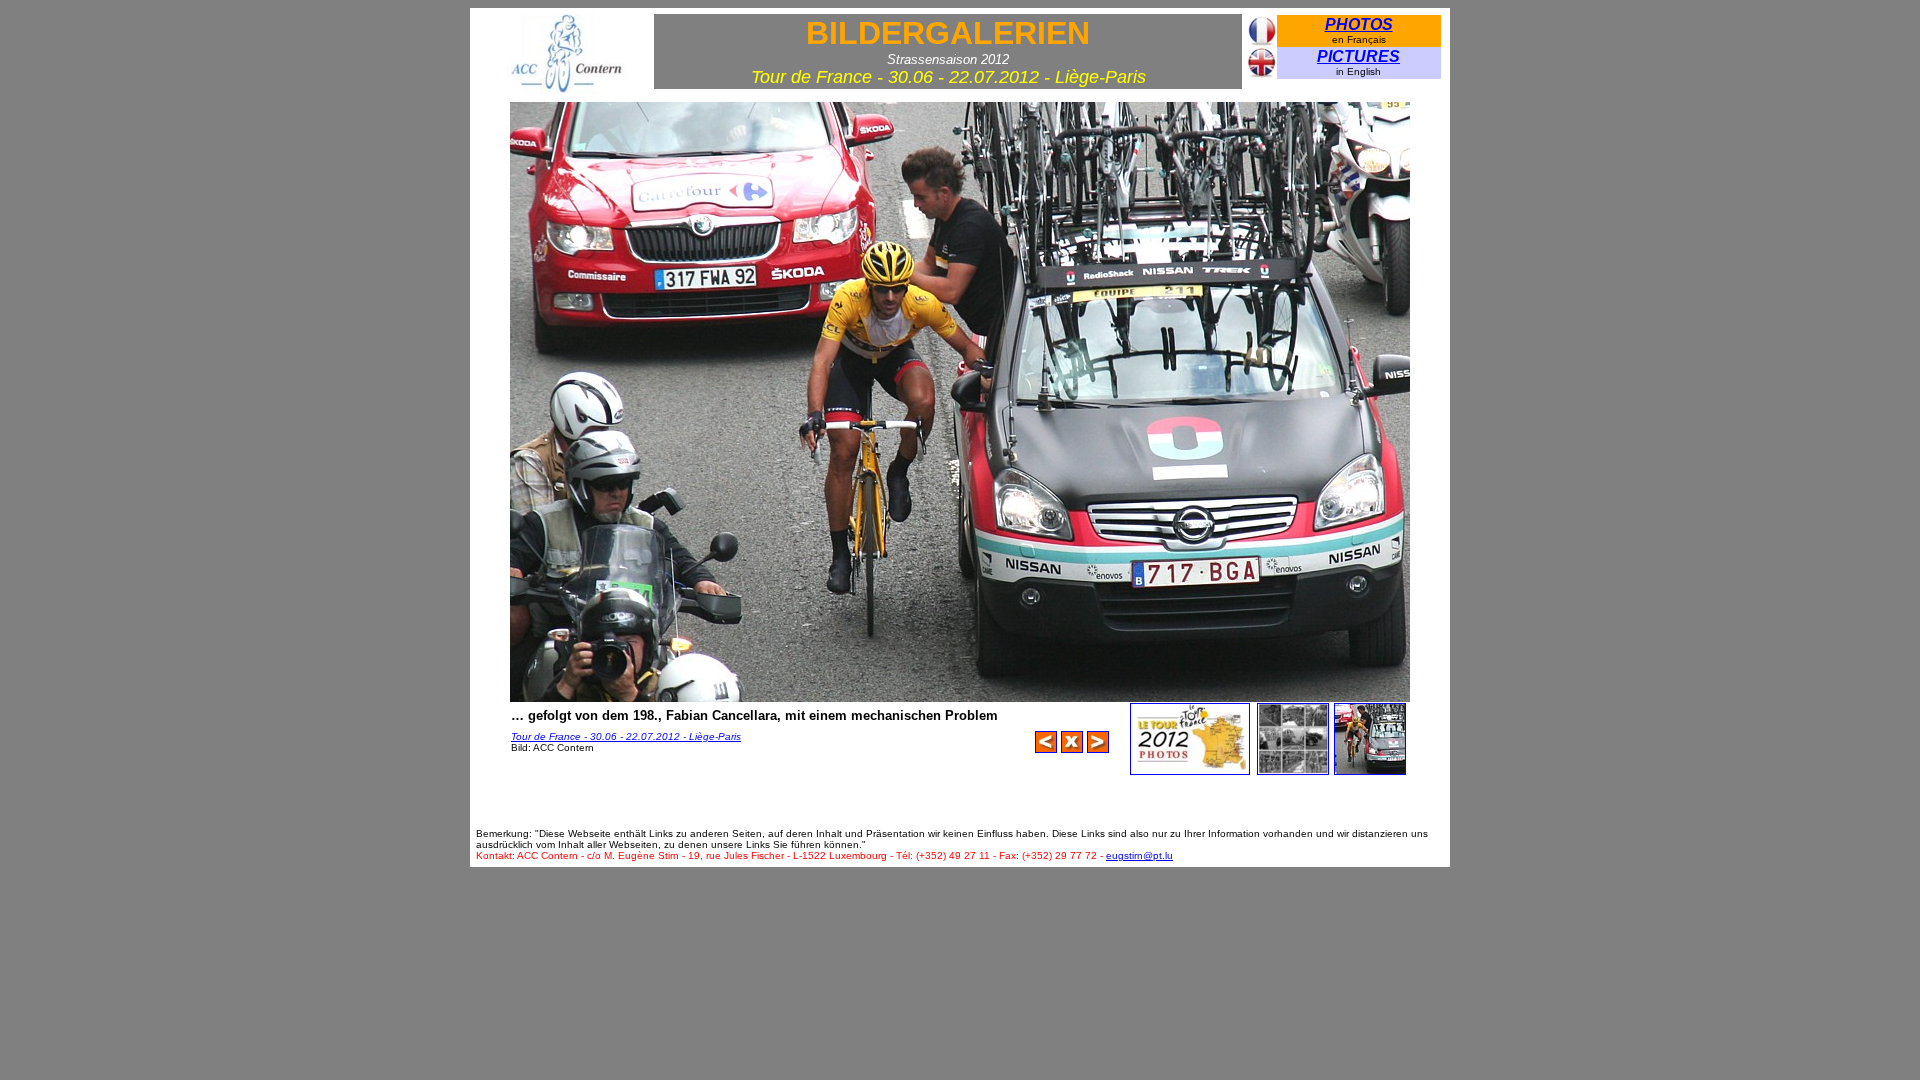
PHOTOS (1359, 24)
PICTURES (1358, 56)
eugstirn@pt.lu (1139, 855)
